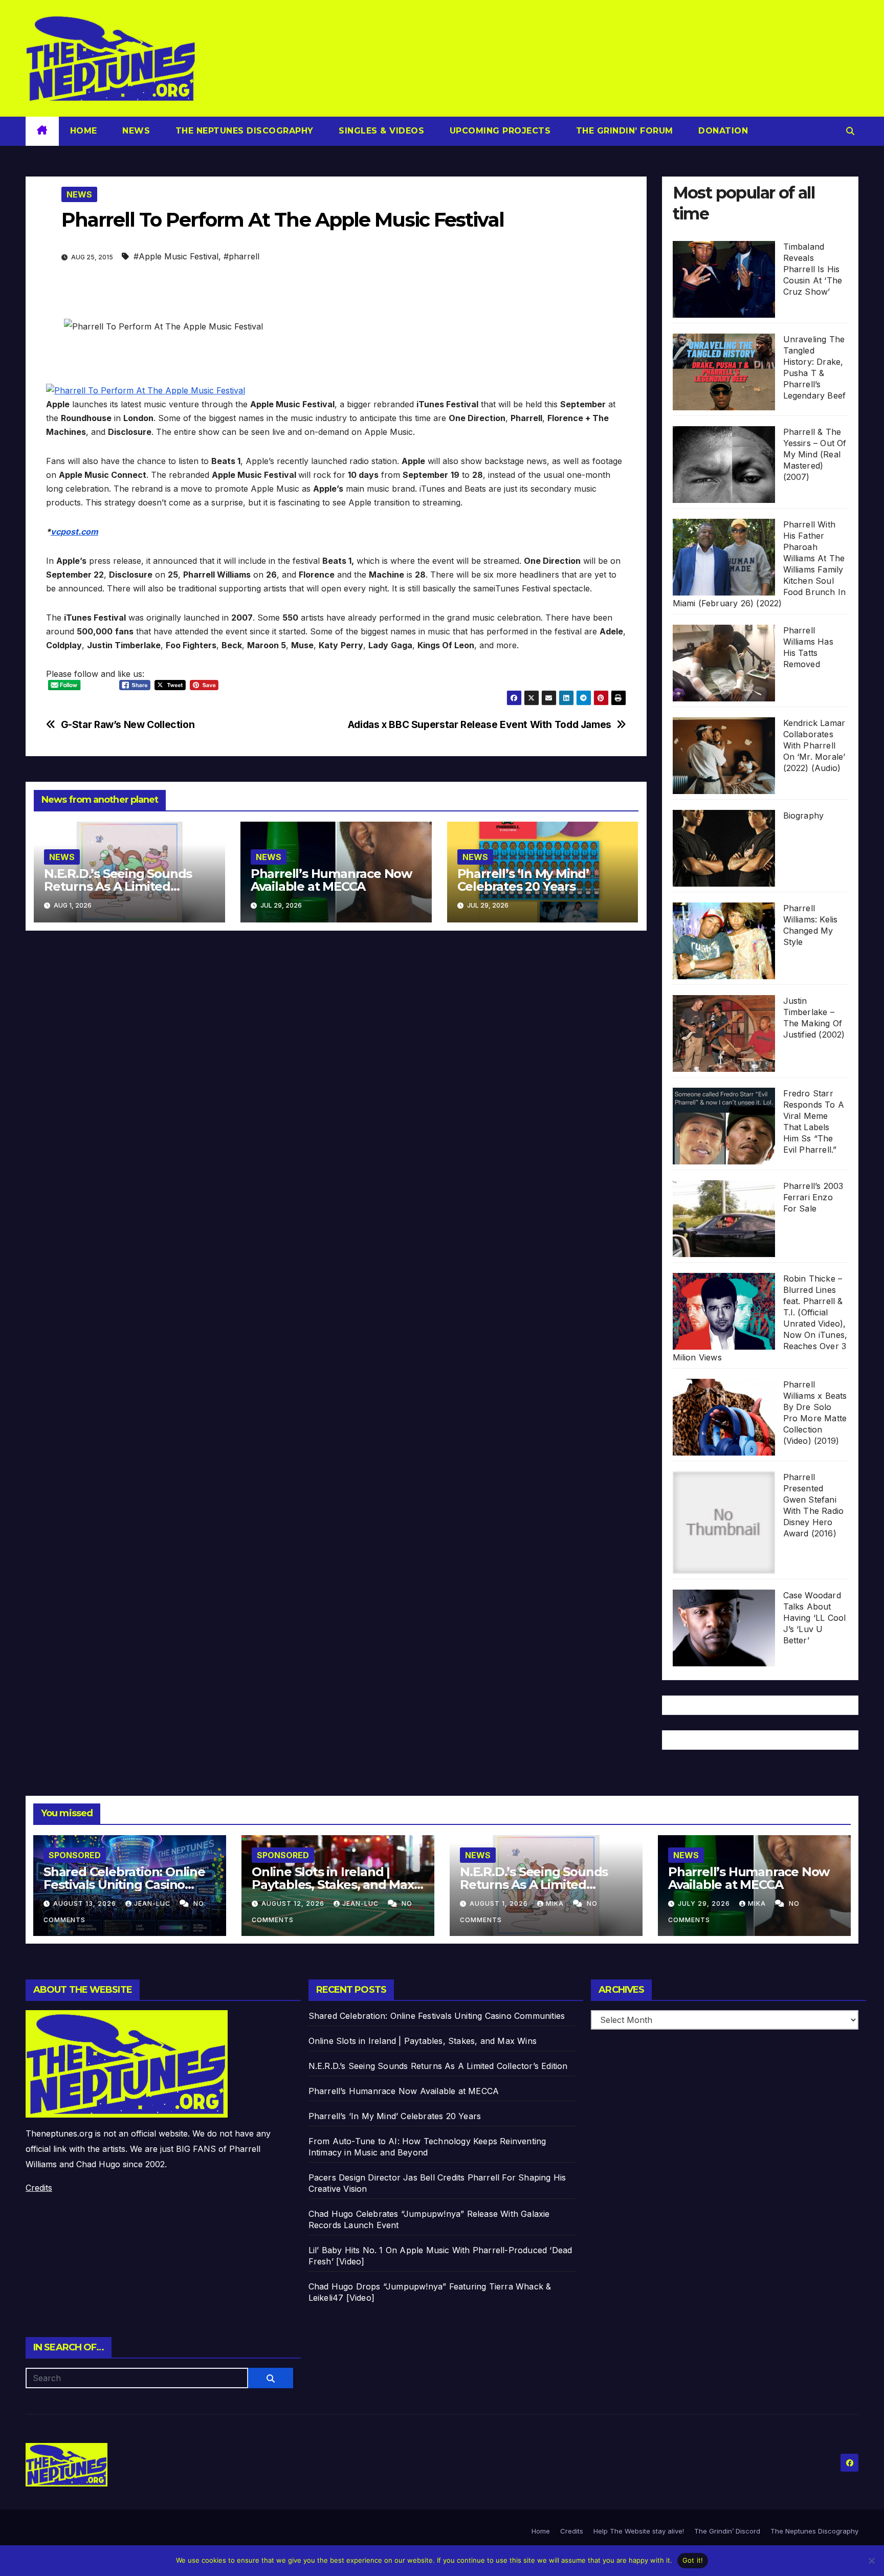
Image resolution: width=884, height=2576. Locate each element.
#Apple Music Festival (176, 256)
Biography (804, 816)
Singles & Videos (380, 131)
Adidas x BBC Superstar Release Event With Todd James (480, 725)
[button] (850, 131)
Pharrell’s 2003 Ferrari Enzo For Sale (813, 1197)
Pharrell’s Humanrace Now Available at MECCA (331, 880)
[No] (871, 2561)
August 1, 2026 (500, 1903)
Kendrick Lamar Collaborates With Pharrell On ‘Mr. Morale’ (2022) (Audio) (814, 745)
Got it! (693, 2560)
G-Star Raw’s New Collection (128, 725)
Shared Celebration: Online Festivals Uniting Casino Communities (124, 1885)
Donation (722, 131)
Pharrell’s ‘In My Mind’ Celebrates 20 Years (523, 880)
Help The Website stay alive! (639, 2531)
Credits (39, 2188)
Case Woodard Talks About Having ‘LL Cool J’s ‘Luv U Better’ (815, 1618)
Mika (556, 1903)
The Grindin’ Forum (623, 131)
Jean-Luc (153, 1903)
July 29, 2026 (705, 1903)
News (135, 131)
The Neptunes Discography (243, 131)
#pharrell (241, 256)
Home (84, 131)
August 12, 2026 (294, 1903)
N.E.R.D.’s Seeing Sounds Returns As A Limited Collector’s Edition (118, 886)
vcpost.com (74, 532)
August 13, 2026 (86, 1903)
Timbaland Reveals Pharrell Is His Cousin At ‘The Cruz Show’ (813, 269)
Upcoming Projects (499, 131)
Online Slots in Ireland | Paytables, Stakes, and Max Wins (333, 1885)
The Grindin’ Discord (727, 2531)
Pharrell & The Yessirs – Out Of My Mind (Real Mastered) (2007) (815, 454)
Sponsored (75, 1855)
